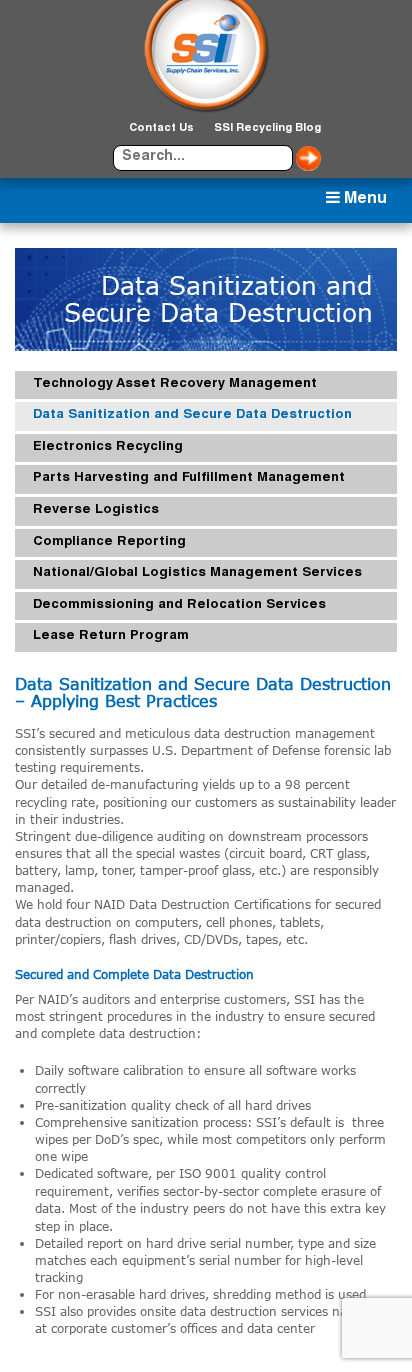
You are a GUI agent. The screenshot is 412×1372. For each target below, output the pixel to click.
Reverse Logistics (96, 510)
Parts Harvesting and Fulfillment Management (189, 478)
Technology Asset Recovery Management (175, 384)
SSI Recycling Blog (267, 128)
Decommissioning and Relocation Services (179, 605)
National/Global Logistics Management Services (197, 573)
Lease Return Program (111, 636)
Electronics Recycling (108, 447)
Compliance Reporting (109, 542)
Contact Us (161, 128)
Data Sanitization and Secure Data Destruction (192, 415)
